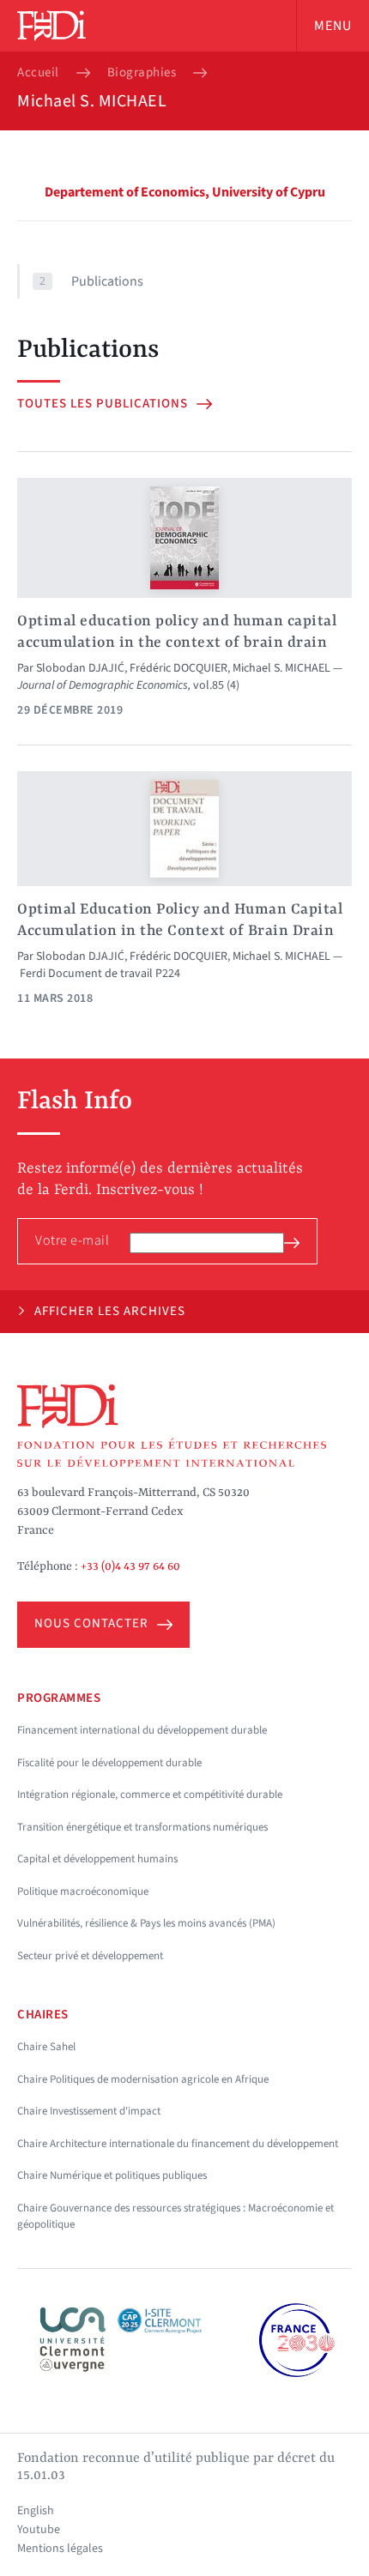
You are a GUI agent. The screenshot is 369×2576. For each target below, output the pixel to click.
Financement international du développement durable (142, 1730)
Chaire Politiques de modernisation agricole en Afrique (143, 2079)
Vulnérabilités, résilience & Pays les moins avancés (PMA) (146, 1923)
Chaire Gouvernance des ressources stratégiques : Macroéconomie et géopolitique (175, 2217)
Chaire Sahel (46, 2047)
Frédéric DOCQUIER (178, 668)
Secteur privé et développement (90, 1956)
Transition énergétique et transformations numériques (142, 1827)
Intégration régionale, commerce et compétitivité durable (150, 1795)
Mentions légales (60, 2549)
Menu (333, 26)
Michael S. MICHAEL (281, 668)
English (36, 2511)
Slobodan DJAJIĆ (80, 668)
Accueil (38, 73)
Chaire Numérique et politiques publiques (112, 2175)
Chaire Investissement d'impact (89, 2111)
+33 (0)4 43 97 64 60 (130, 1566)
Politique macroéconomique (83, 1891)
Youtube (39, 2530)
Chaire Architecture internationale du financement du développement (178, 2144)
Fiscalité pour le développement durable (109, 1763)
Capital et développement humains (97, 1859)
